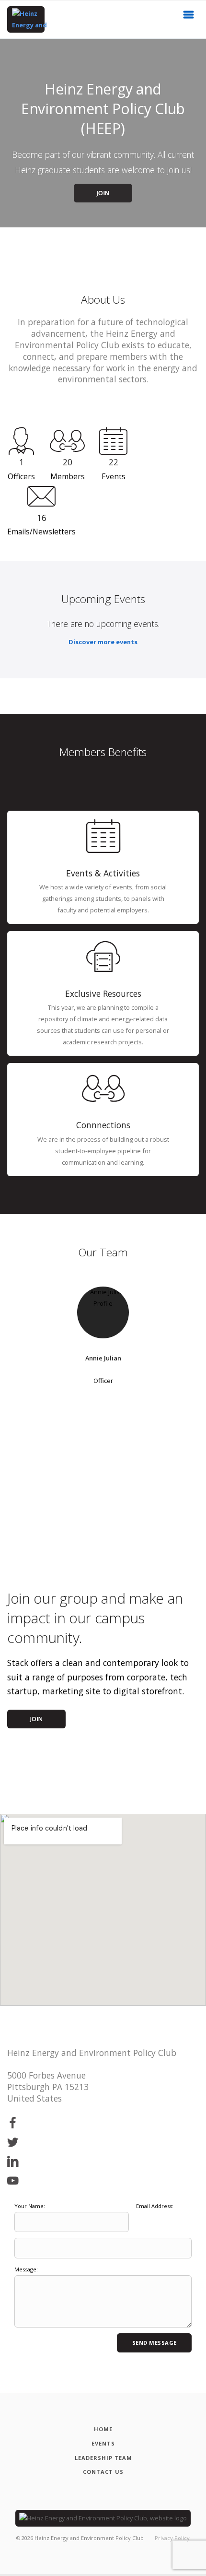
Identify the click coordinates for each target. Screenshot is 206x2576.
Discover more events (103, 642)
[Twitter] (13, 2143)
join (37, 1719)
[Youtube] (13, 2181)
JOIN (103, 193)
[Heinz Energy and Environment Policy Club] (26, 19)
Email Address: (155, 2206)
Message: (26, 2269)
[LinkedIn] (13, 2162)
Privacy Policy (172, 2538)
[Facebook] (13, 2123)
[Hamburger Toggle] (189, 17)
